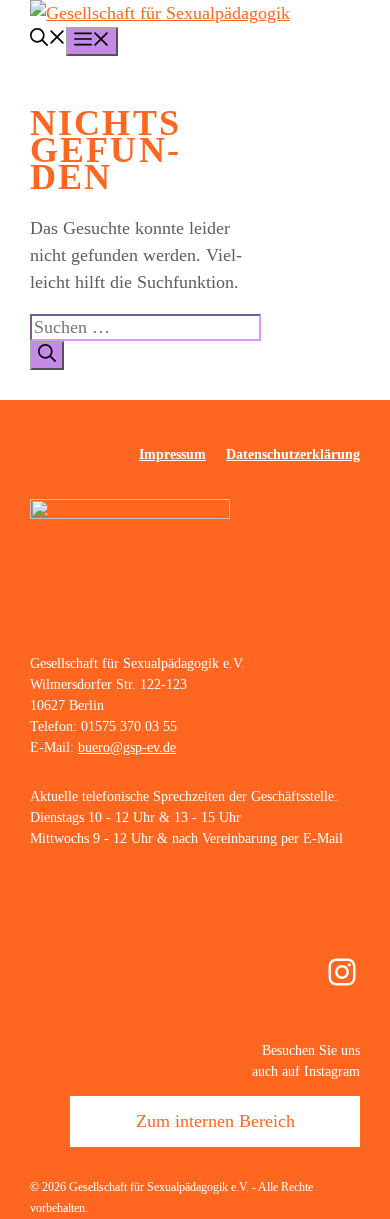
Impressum (172, 454)
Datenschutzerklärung (293, 454)
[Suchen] (47, 355)
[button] (48, 40)
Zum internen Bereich (215, 1121)
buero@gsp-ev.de (127, 747)
